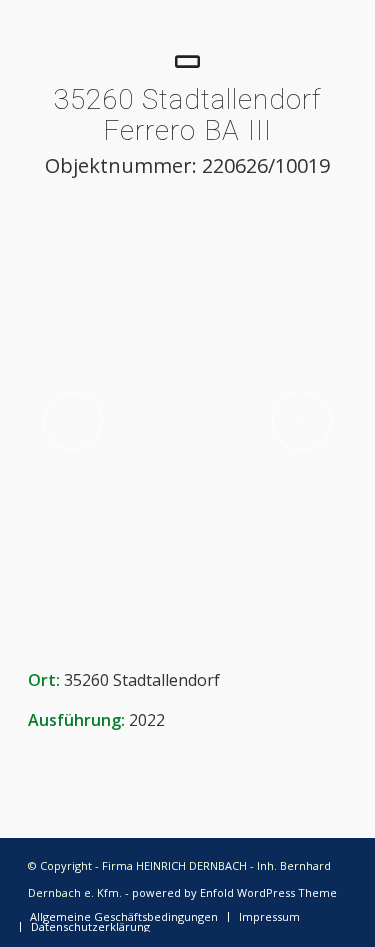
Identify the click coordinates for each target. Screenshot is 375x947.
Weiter (302, 421)
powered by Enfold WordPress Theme (234, 892)
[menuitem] (124, 917)
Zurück (73, 421)
